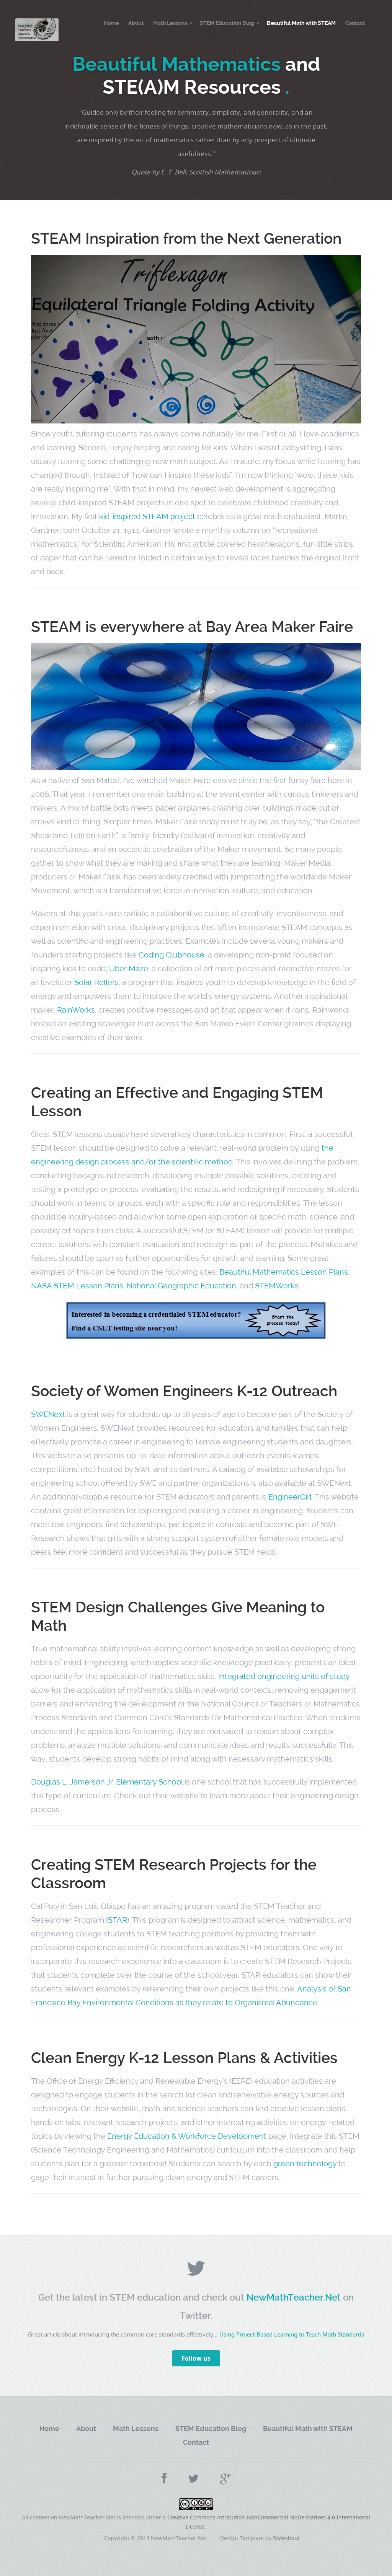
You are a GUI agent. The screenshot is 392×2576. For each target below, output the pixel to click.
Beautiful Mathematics (176, 64)
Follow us (196, 2358)
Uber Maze (129, 969)
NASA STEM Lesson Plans (77, 1286)
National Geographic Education (181, 1286)
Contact (355, 23)
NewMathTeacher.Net (295, 2298)
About (136, 23)
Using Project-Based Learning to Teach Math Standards (292, 2334)
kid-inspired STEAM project (147, 516)
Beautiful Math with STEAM (301, 23)
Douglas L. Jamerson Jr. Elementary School (107, 1782)
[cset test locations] (196, 1337)
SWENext (48, 1414)
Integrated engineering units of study (284, 1676)
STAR (118, 1920)
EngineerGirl (290, 1497)
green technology (305, 2164)
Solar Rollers (96, 982)
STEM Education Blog (227, 23)
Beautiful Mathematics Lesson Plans (284, 1272)
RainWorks (76, 1010)
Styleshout (286, 2538)
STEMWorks (277, 1286)
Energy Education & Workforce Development (187, 2136)
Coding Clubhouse (171, 955)
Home (111, 23)
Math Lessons (170, 23)
